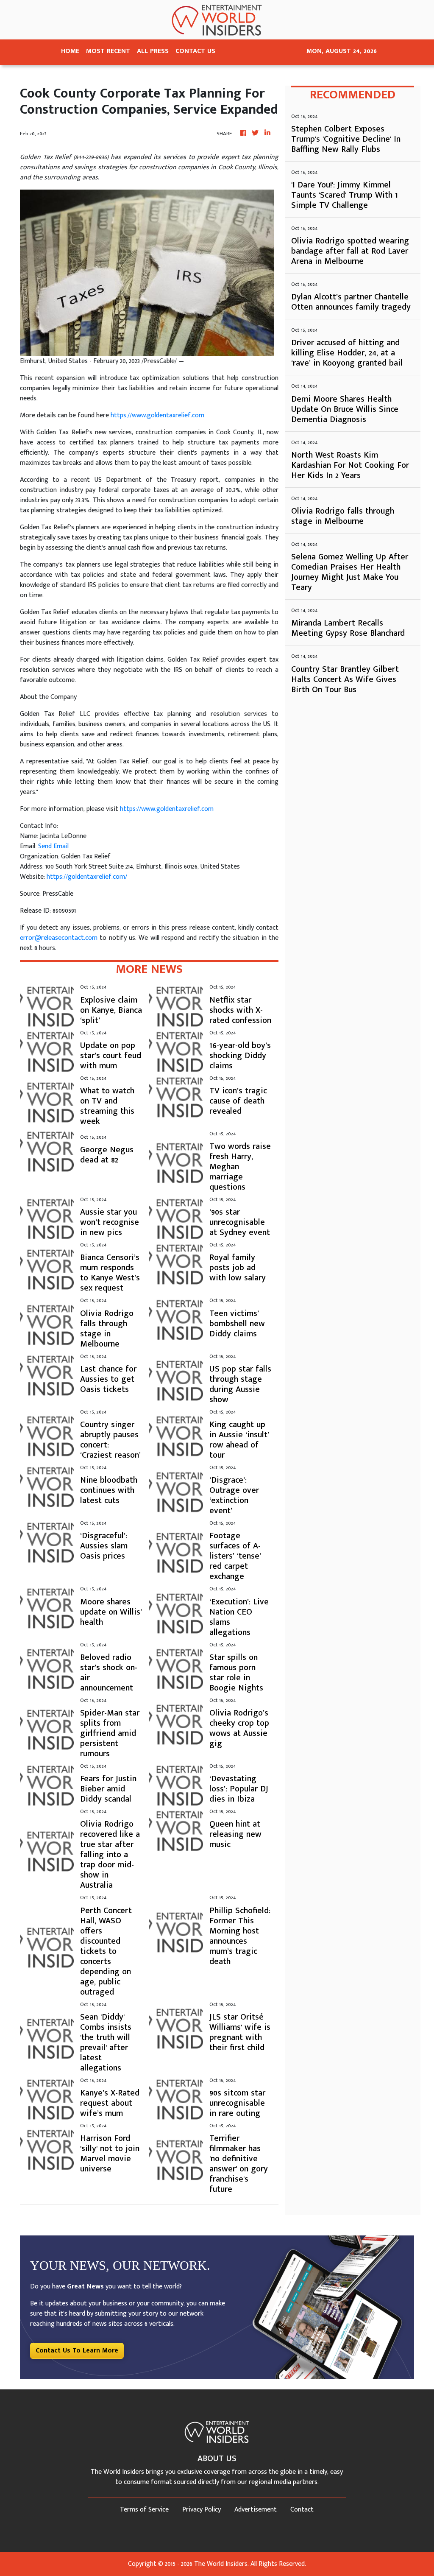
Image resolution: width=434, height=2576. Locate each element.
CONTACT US (195, 51)
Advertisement (256, 2510)
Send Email (53, 846)
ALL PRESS (153, 51)
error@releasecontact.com (59, 938)
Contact (302, 2510)
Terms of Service (144, 2510)
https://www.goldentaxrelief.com (157, 415)
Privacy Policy (202, 2510)
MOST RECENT (108, 51)
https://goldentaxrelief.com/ (87, 877)
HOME (70, 51)
